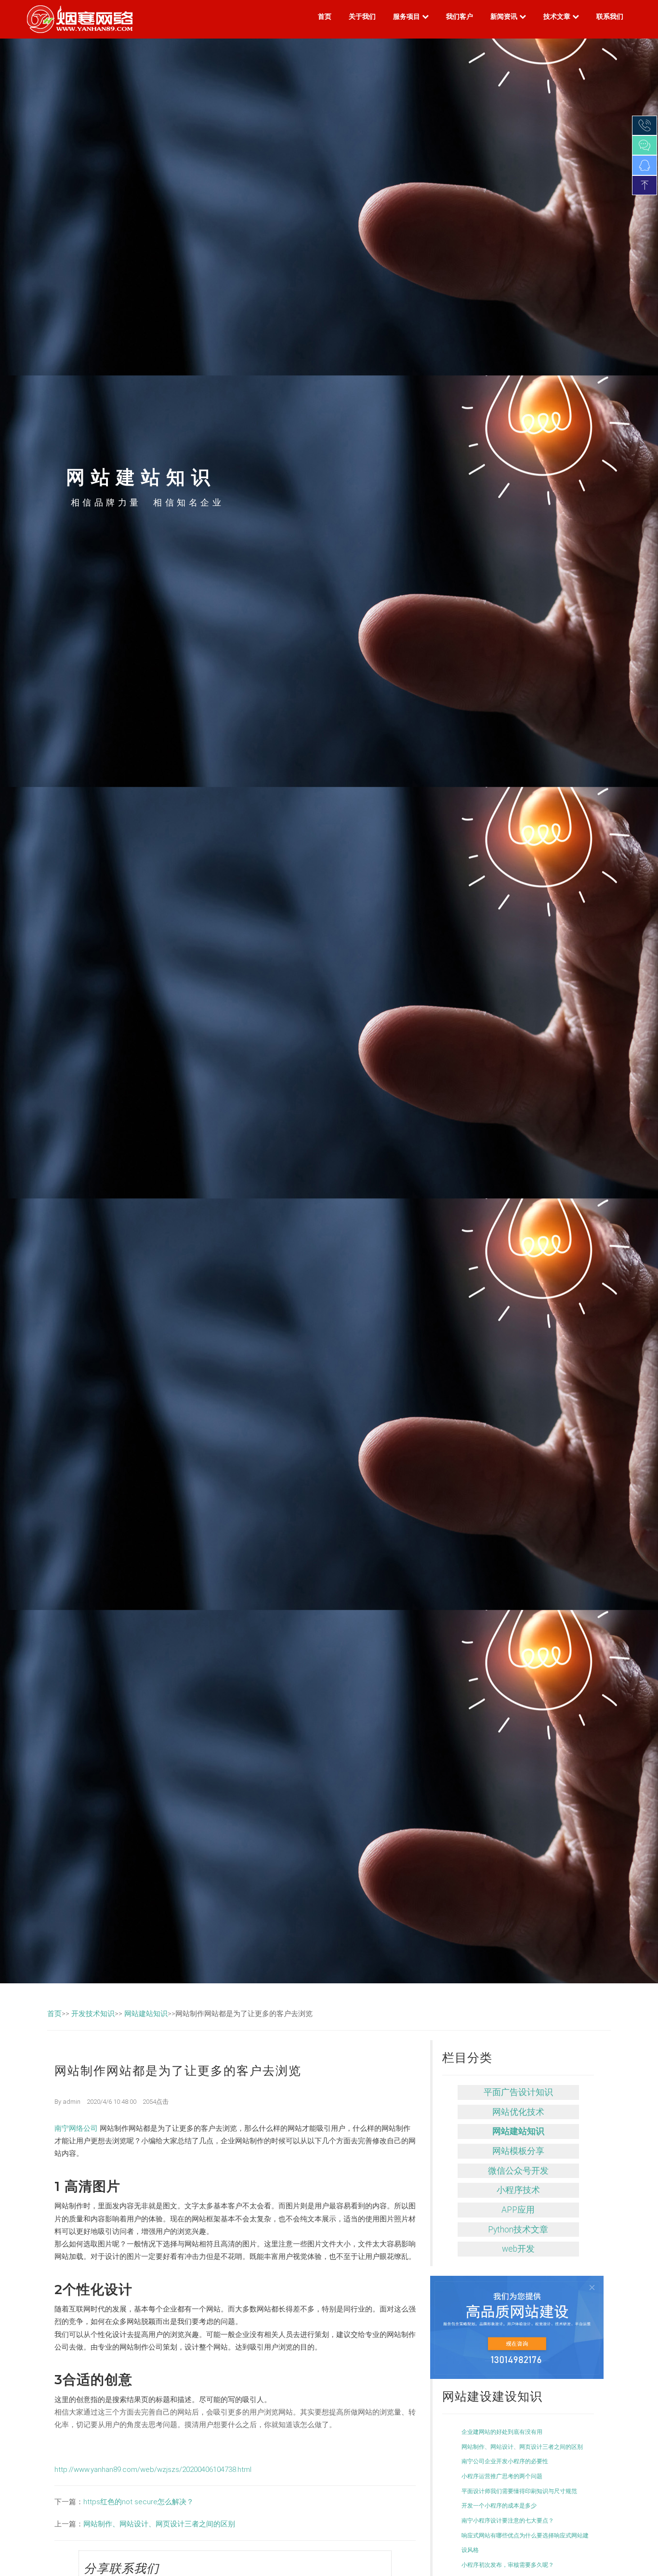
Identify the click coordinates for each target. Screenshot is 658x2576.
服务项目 (408, 16)
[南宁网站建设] (517, 2327)
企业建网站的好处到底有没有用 (502, 2432)
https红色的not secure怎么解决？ (138, 2502)
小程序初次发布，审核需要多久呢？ (508, 2565)
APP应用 (518, 2210)
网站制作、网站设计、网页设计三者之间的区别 (159, 2524)
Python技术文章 (518, 2230)
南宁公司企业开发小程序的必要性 (505, 2461)
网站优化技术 (518, 2112)
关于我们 (362, 16)
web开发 (518, 2249)
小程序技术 (518, 2190)
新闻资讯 (505, 16)
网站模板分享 (518, 2151)
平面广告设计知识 (518, 2092)
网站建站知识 (146, 2014)
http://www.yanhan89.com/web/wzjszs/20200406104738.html (153, 2470)
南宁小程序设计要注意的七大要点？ (508, 2521)
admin (72, 2102)
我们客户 (460, 16)
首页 (325, 16)
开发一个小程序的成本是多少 (499, 2506)
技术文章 (558, 16)
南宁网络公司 (77, 2128)
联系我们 (610, 16)
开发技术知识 (93, 2014)
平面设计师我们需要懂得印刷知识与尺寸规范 (519, 2491)
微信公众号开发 (518, 2171)
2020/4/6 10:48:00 (112, 2102)
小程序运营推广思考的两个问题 (502, 2476)
